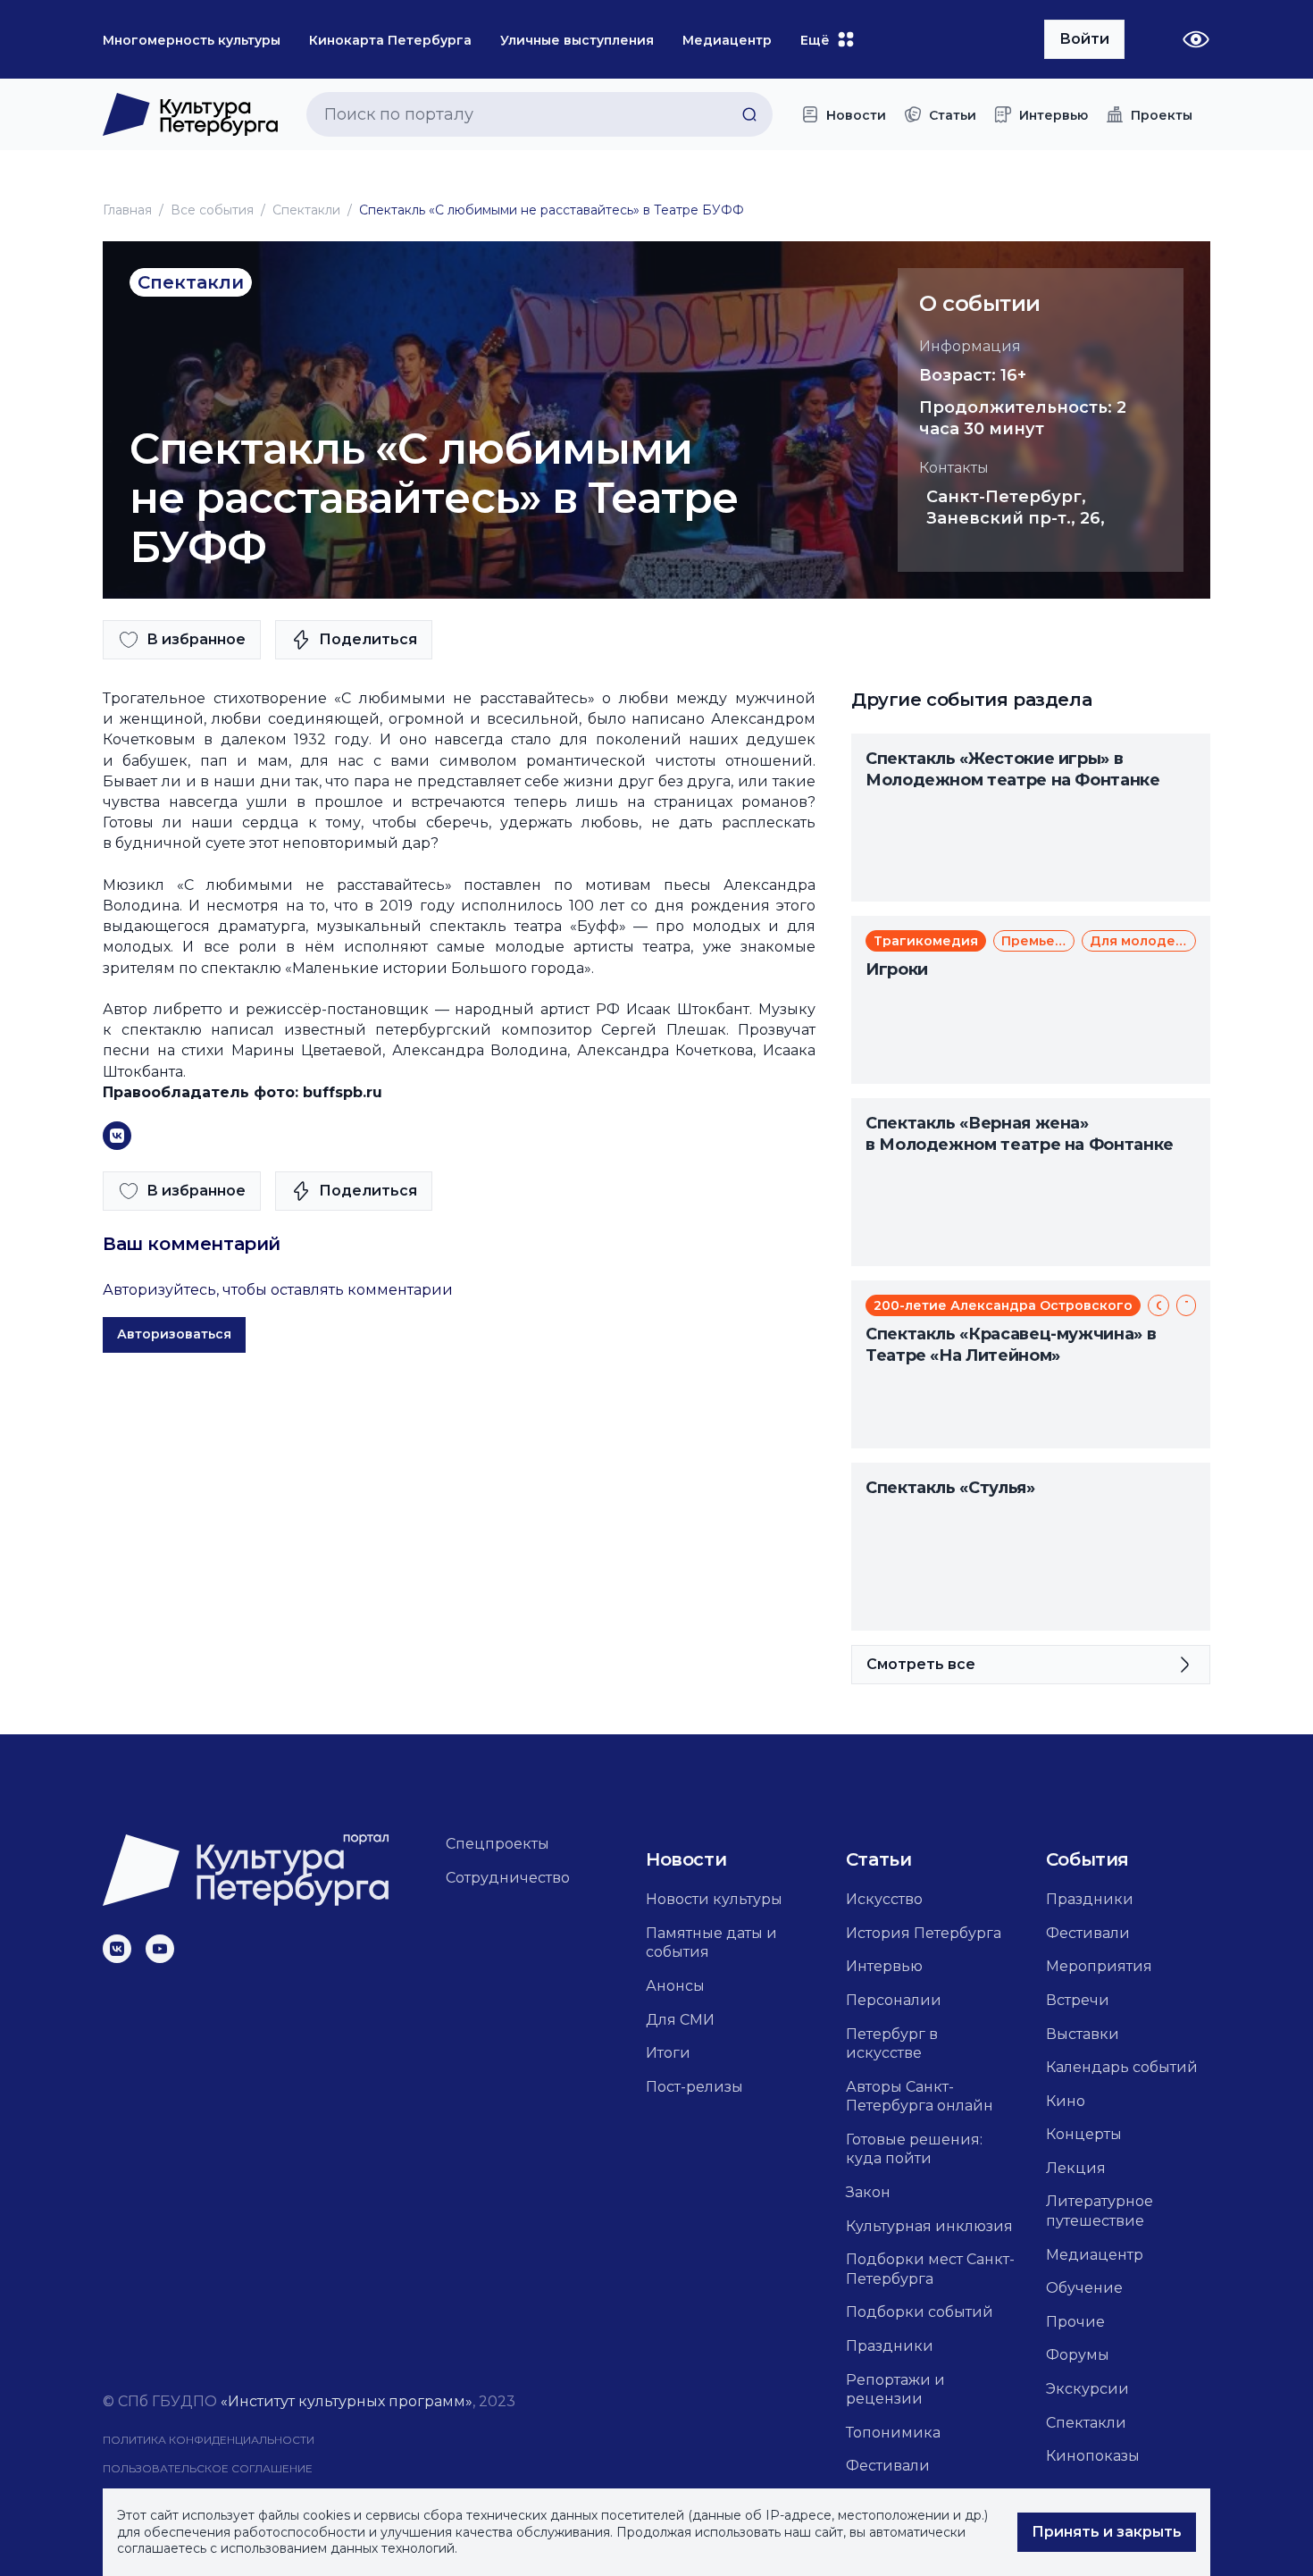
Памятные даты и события (711, 1943)
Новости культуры (714, 1899)
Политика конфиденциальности (209, 2440)
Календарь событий (1122, 2067)
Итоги (668, 2053)
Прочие (1075, 2322)
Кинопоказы (1093, 2456)
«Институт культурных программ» (347, 2401)
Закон (868, 2192)
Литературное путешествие (1100, 2211)
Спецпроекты (498, 1844)
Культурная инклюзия (929, 2226)
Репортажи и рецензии (895, 2390)
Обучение (1084, 2288)
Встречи (1078, 2000)
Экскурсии (1087, 2389)
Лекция (1076, 2168)
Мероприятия (1099, 1966)
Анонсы (675, 1986)
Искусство (884, 1899)
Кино (1066, 2101)
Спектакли (306, 210)
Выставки (1083, 2034)
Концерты (1084, 2134)
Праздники (890, 2346)
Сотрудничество (508, 1878)
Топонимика (893, 2433)
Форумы (1078, 2355)
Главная (127, 210)
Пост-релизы (694, 2087)
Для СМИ (680, 2020)
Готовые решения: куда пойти (914, 2149)
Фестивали (888, 2466)
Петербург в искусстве (892, 2044)
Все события (212, 210)
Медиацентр (1095, 2255)
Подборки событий (920, 2312)
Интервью (884, 1966)
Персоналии (894, 2000)
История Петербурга (924, 1933)
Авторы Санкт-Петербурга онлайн (920, 2097)
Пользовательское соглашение (208, 2468)
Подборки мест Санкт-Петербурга (930, 2269)
